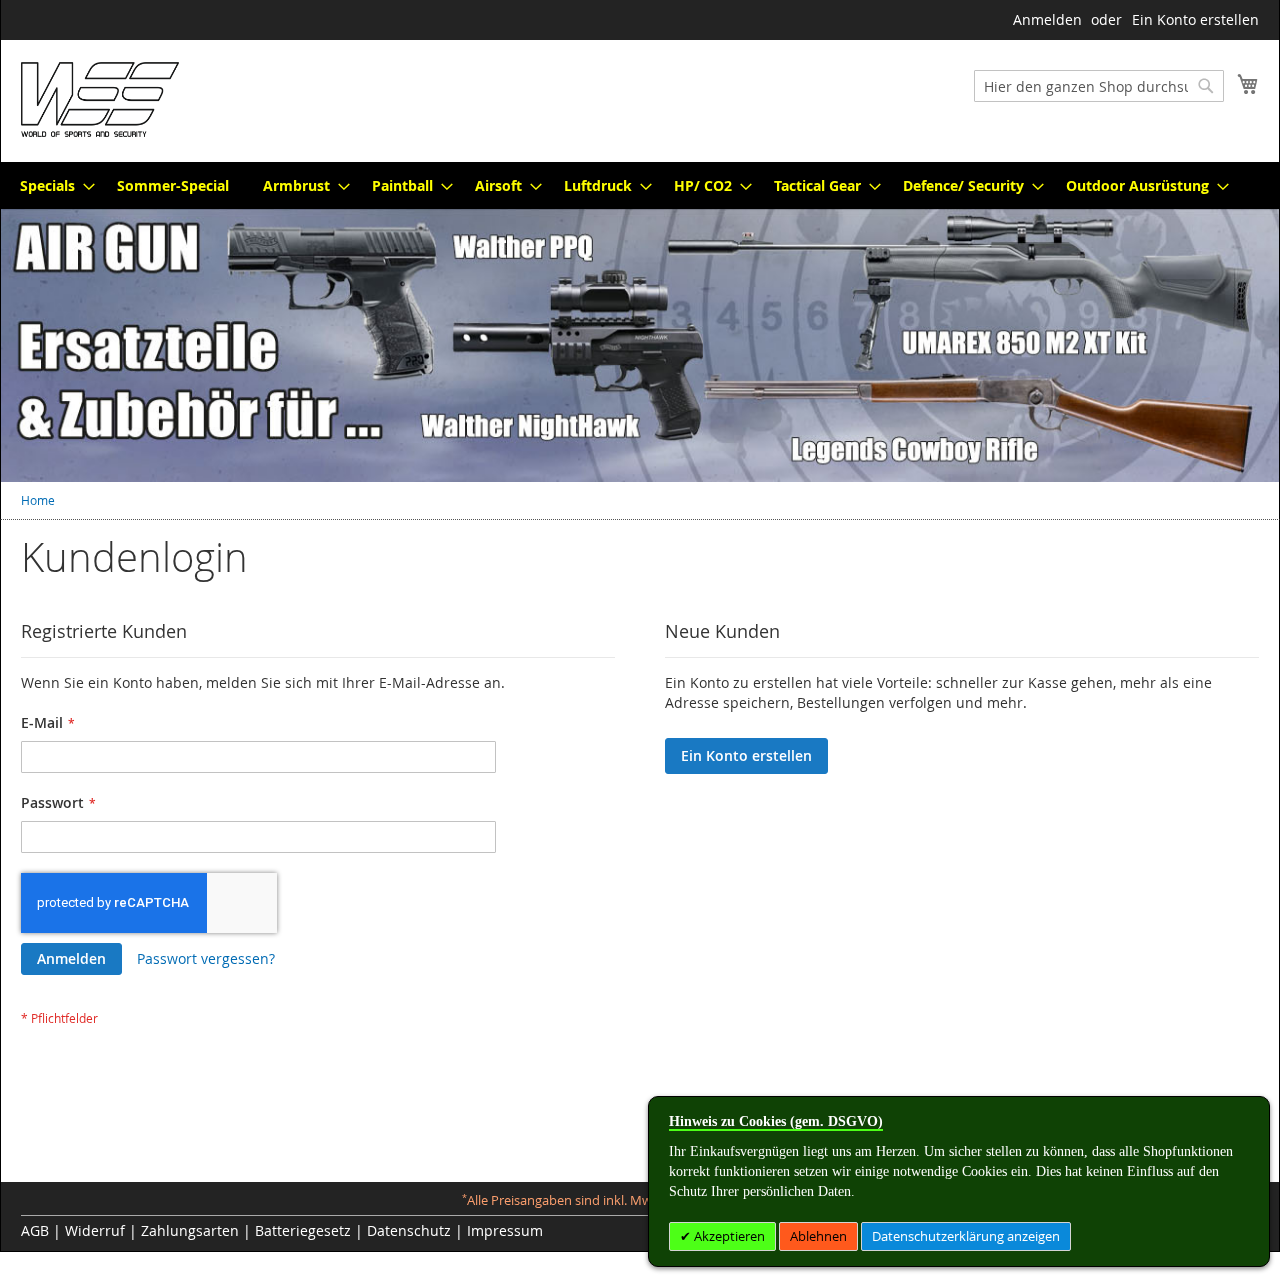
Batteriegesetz (303, 1230)
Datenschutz (409, 1230)
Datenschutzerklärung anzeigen (966, 1236)
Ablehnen (818, 1236)
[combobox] (1099, 86)
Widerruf (95, 1230)
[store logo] (100, 99)
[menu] (640, 185)
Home (38, 500)
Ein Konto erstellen (1195, 19)
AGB (35, 1230)
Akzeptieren (728, 1236)
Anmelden (1047, 19)
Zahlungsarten (190, 1230)
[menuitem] (51, 185)
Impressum (505, 1230)
